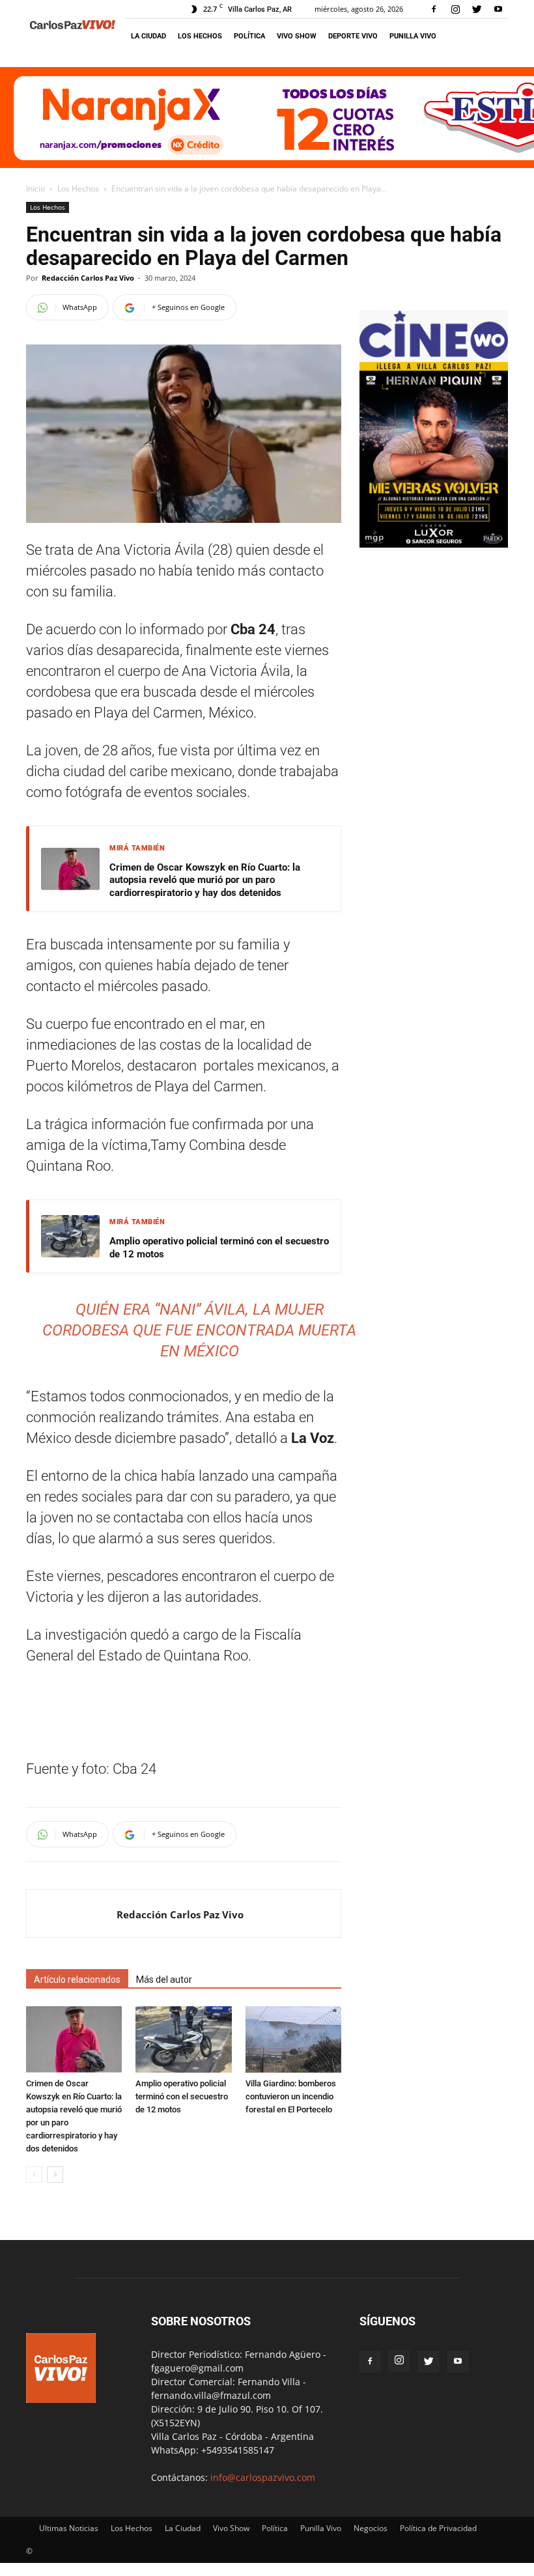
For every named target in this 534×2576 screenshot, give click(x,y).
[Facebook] (434, 9)
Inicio (35, 189)
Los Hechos (200, 36)
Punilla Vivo (413, 36)
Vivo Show (297, 36)
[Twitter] (477, 9)
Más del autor (164, 1980)
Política (249, 36)
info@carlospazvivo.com (263, 2477)
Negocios (371, 2528)
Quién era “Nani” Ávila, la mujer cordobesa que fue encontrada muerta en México (199, 1330)
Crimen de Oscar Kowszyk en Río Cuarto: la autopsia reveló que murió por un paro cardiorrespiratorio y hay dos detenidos (205, 880)
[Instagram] (455, 9)
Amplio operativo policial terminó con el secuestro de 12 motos (219, 1248)
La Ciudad (148, 36)
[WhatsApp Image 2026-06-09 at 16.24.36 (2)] (434, 544)
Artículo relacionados (77, 1980)
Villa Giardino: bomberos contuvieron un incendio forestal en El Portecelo (291, 2096)
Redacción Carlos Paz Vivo (88, 278)
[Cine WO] (434, 355)
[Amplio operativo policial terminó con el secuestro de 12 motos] (183, 2039)
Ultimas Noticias (69, 2528)
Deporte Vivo (353, 36)
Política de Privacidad (438, 2528)
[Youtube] (498, 9)
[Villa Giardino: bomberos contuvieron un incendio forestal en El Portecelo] (293, 2039)
